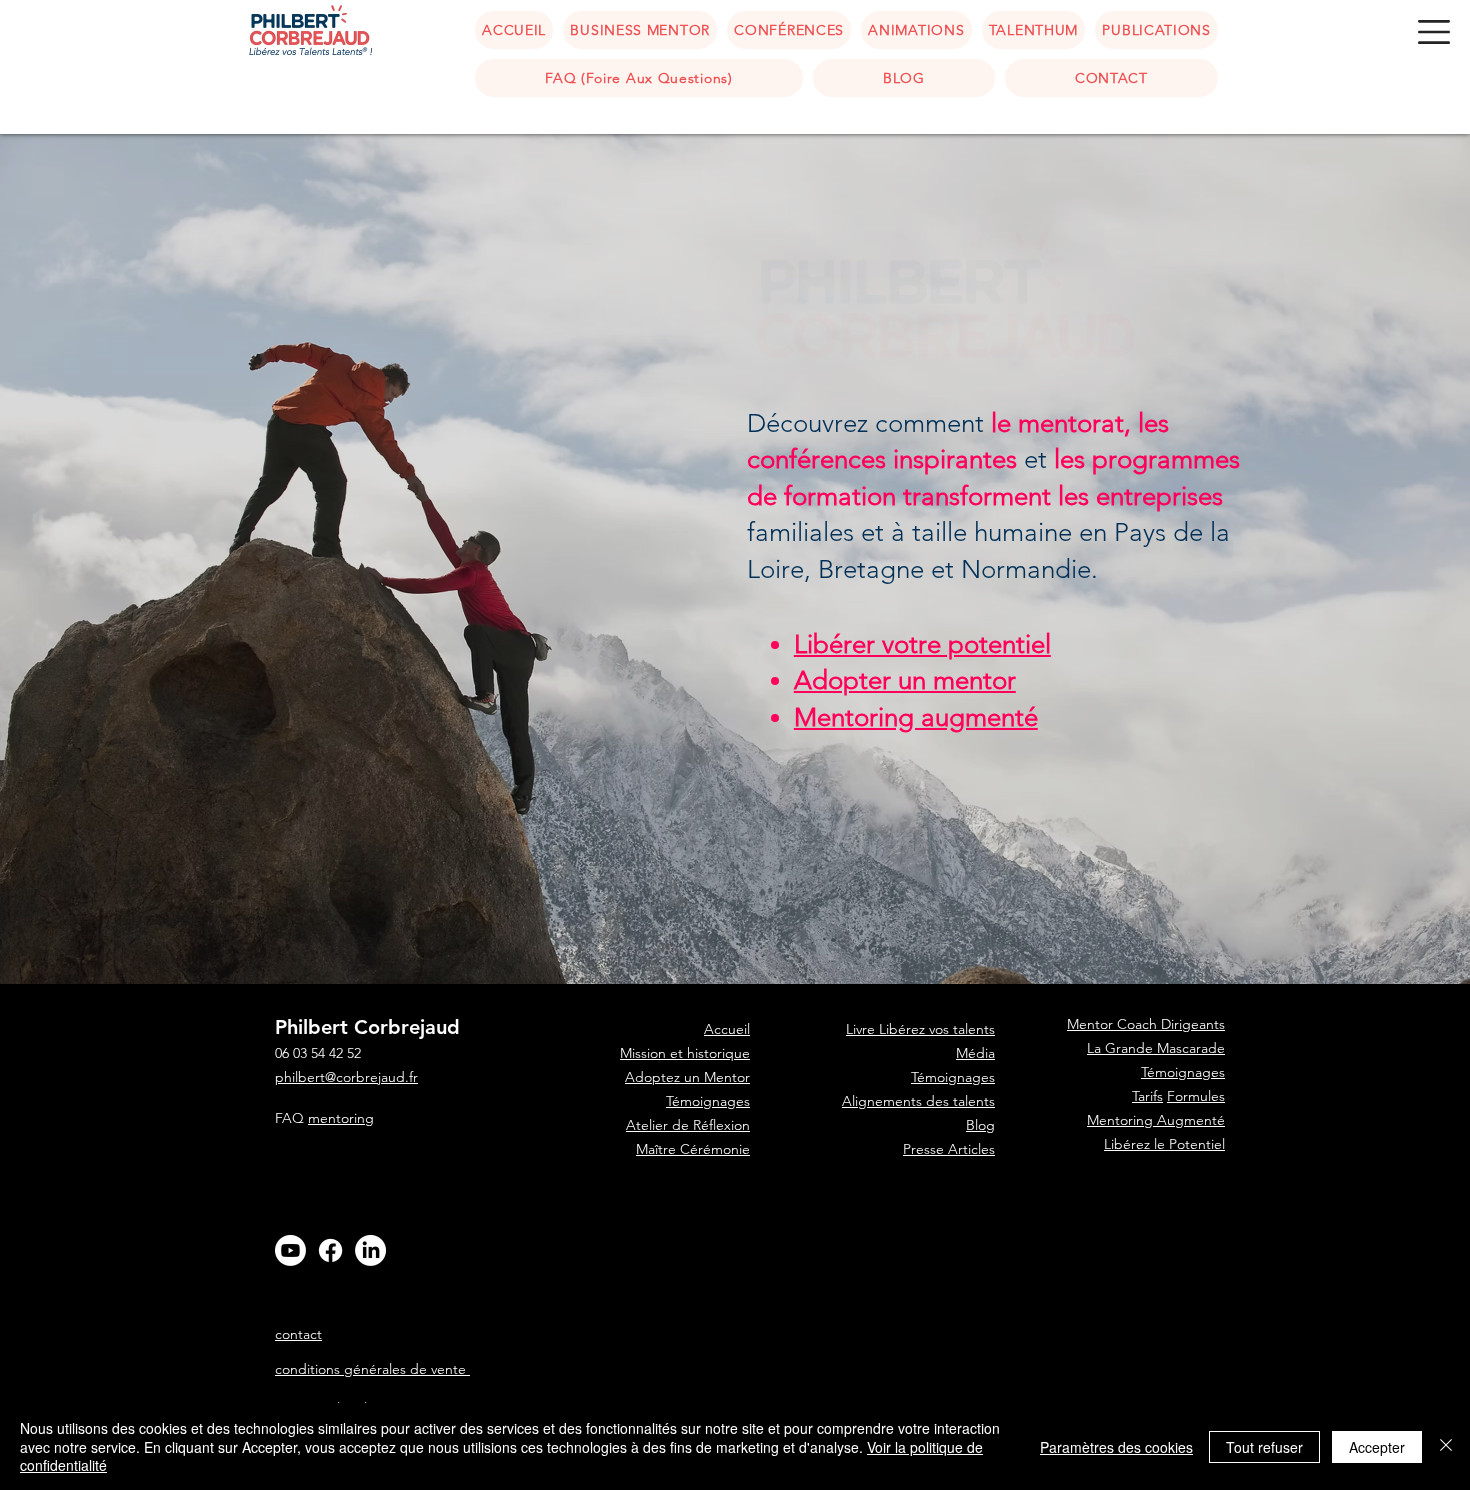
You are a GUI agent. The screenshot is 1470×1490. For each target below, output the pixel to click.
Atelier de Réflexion (688, 1125)
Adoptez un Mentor (687, 1077)
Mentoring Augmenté (1156, 1120)
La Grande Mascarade (1156, 1048)
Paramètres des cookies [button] (1116, 1447)
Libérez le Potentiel (1164, 1144)
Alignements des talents (918, 1101)
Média (975, 1053)
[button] (1434, 32)
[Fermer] (1446, 1446)
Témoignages (708, 1101)
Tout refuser (1264, 1447)
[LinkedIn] (370, 1250)
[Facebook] (330, 1250)
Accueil (727, 1221)
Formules (1196, 1096)
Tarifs (1147, 1096)
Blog (980, 1125)
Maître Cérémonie (693, 1149)
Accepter (1377, 1447)
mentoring (341, 1118)
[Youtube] (290, 1250)
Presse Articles (949, 1149)
